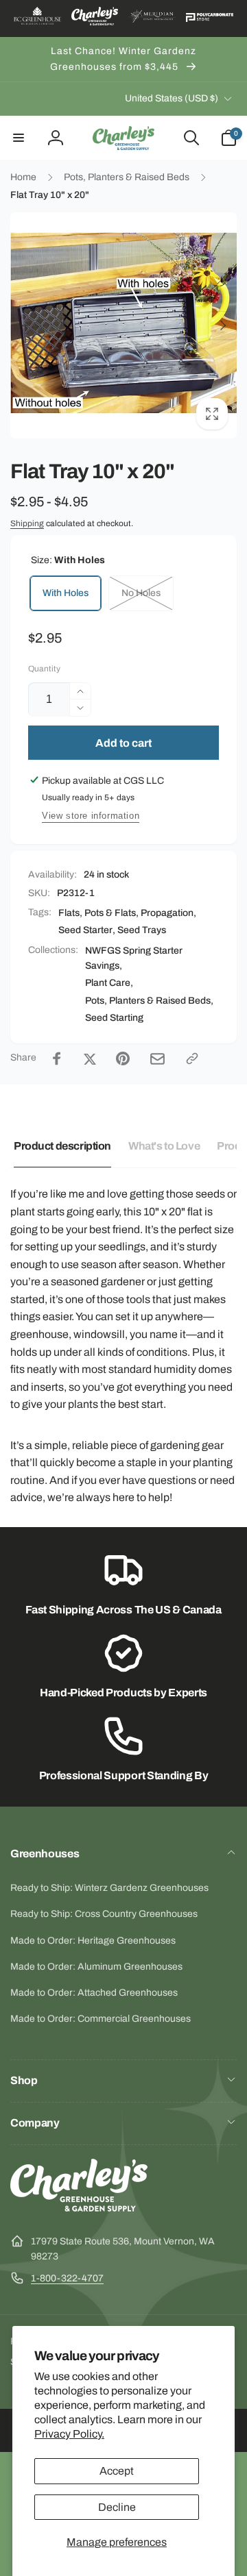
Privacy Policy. (69, 2434)
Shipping (27, 523)
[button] (19, 138)
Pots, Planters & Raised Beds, (149, 1001)
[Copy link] (192, 1058)
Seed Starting (114, 1018)
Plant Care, (109, 983)
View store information (91, 816)
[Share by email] (157, 1059)
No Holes (141, 593)
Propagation (167, 913)
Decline (117, 2507)
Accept (117, 2471)
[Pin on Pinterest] (123, 1058)
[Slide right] (222, 325)
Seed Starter (85, 930)
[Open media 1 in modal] (123, 325)
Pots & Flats (110, 913)
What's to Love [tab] (164, 1146)
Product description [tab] (62, 1146)
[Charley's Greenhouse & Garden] (79, 2208)
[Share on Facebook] (57, 1058)
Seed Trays (142, 930)
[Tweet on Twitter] (90, 1058)
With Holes (66, 593)
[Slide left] (25, 325)
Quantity (44, 669)
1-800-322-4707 (67, 2278)
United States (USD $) (172, 98)
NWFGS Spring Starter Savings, (134, 958)
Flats (69, 913)
